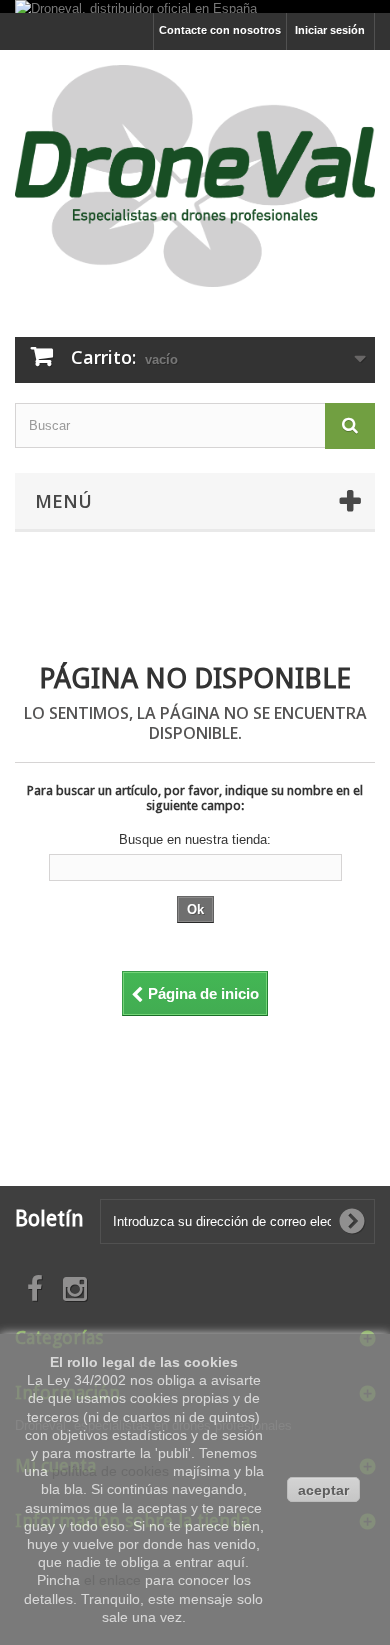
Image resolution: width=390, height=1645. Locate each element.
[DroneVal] (195, 176)
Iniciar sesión (330, 30)
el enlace (112, 1580)
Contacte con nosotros (220, 30)
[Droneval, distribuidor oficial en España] (136, 6)
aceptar (323, 1490)
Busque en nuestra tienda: (195, 839)
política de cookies (110, 1471)
